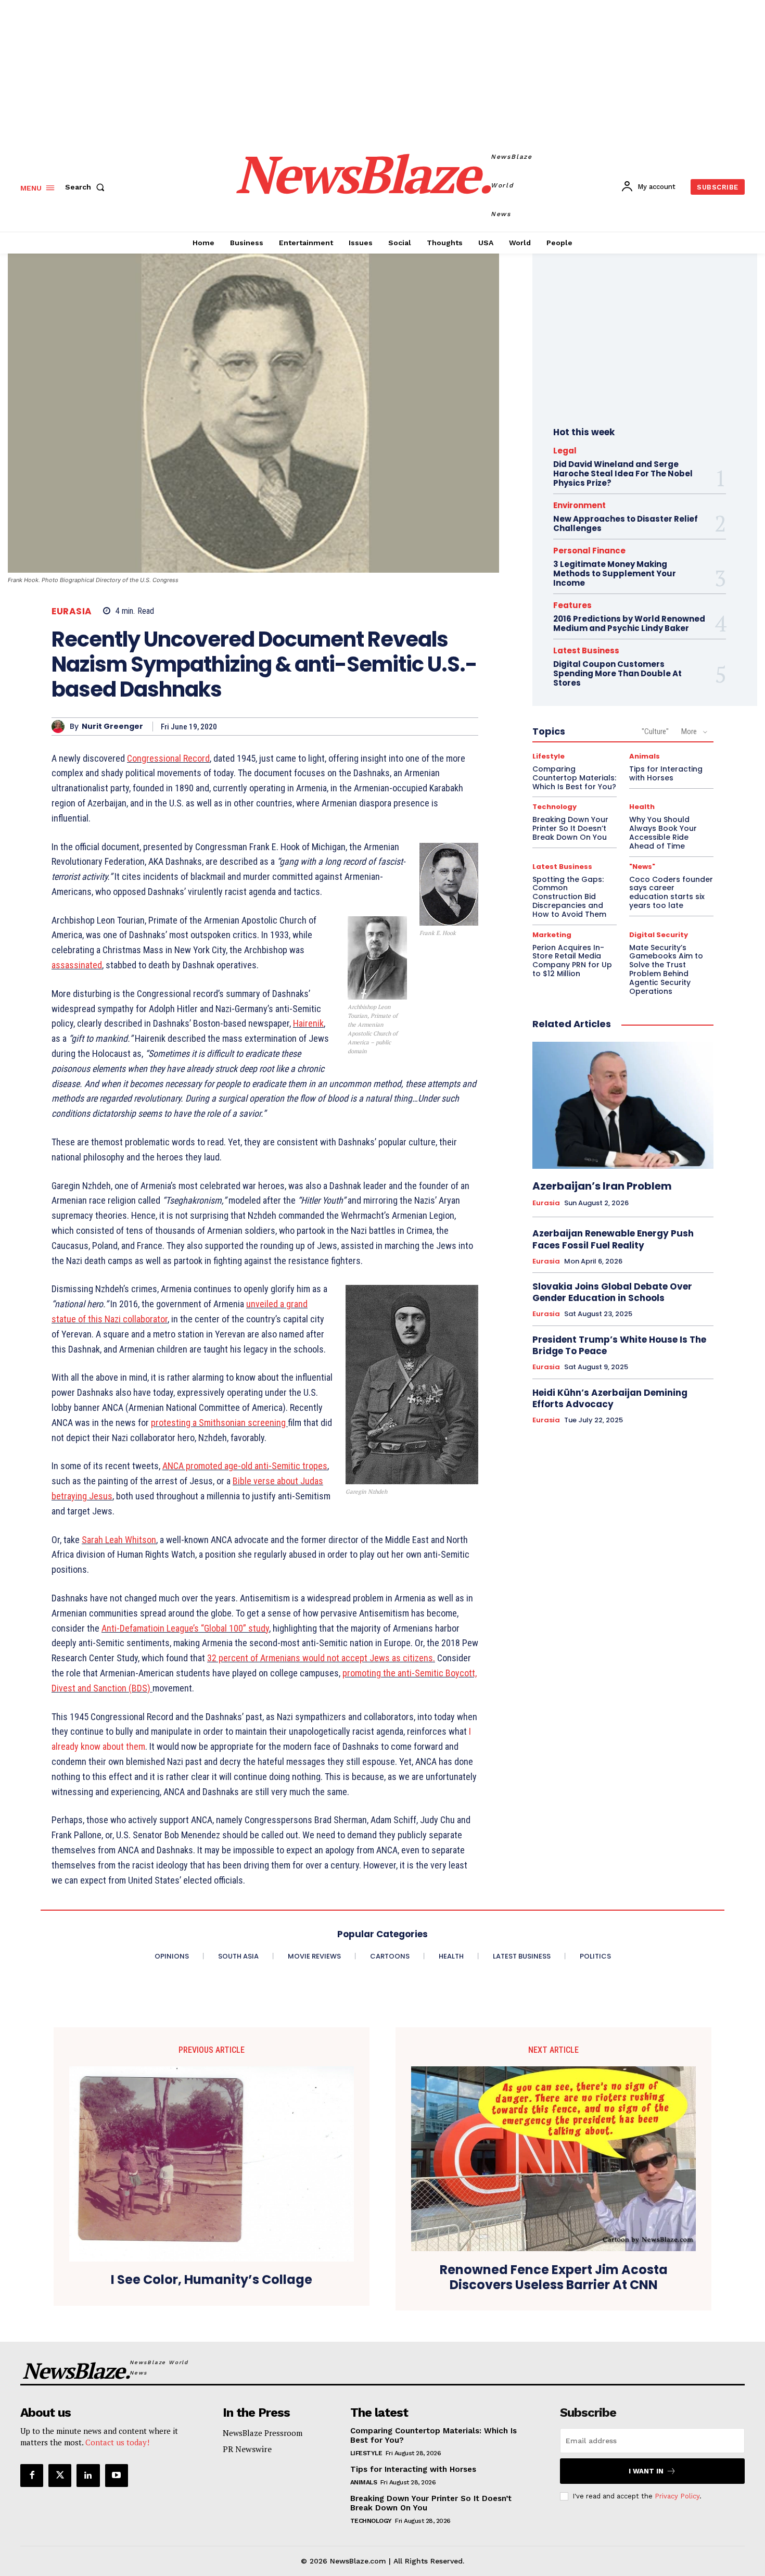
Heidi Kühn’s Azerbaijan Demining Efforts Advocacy (610, 1398)
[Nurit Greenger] (61, 727)
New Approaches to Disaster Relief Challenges (626, 523)
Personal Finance (589, 551)
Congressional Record (168, 758)
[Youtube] (117, 2476)
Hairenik (308, 1023)
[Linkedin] (88, 2476)
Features (572, 605)
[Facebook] (32, 2476)
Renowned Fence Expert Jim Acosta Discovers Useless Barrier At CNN (554, 2278)
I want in (646, 2471)
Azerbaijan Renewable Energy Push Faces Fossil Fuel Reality (613, 1239)
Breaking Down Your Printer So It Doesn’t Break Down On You (570, 828)
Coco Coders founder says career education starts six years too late (671, 892)
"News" (642, 867)
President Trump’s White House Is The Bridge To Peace (619, 1345)
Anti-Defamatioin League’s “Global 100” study (185, 1628)
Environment (579, 505)
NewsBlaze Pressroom (263, 2433)
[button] (87, 187)
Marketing (552, 935)
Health (642, 807)
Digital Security (659, 935)
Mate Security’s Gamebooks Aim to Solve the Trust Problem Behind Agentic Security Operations (666, 969)
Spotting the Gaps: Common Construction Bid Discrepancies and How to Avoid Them (569, 897)
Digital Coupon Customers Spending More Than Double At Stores (617, 673)
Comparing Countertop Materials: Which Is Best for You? (574, 778)
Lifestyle (549, 756)
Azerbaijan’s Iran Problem (602, 1186)
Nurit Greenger (112, 727)
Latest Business (586, 651)
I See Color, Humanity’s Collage (212, 2280)
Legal (565, 451)
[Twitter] (60, 2476)
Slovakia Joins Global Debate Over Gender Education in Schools (612, 1292)
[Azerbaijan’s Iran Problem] (623, 1105)
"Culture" (655, 731)
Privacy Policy (677, 2496)
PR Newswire (247, 2449)
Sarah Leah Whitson (119, 1540)
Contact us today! (117, 2442)
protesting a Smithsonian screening (219, 1423)
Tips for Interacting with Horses (666, 773)
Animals (645, 756)
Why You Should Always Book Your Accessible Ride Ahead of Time (663, 832)
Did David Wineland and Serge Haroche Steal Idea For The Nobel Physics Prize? (623, 473)
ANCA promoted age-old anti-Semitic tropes (245, 1466)
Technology (554, 807)
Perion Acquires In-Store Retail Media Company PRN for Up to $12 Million (572, 961)
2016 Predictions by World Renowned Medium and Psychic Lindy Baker (629, 623)
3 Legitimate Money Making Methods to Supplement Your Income (615, 573)
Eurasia (72, 611)
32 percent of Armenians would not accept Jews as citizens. (321, 1658)
